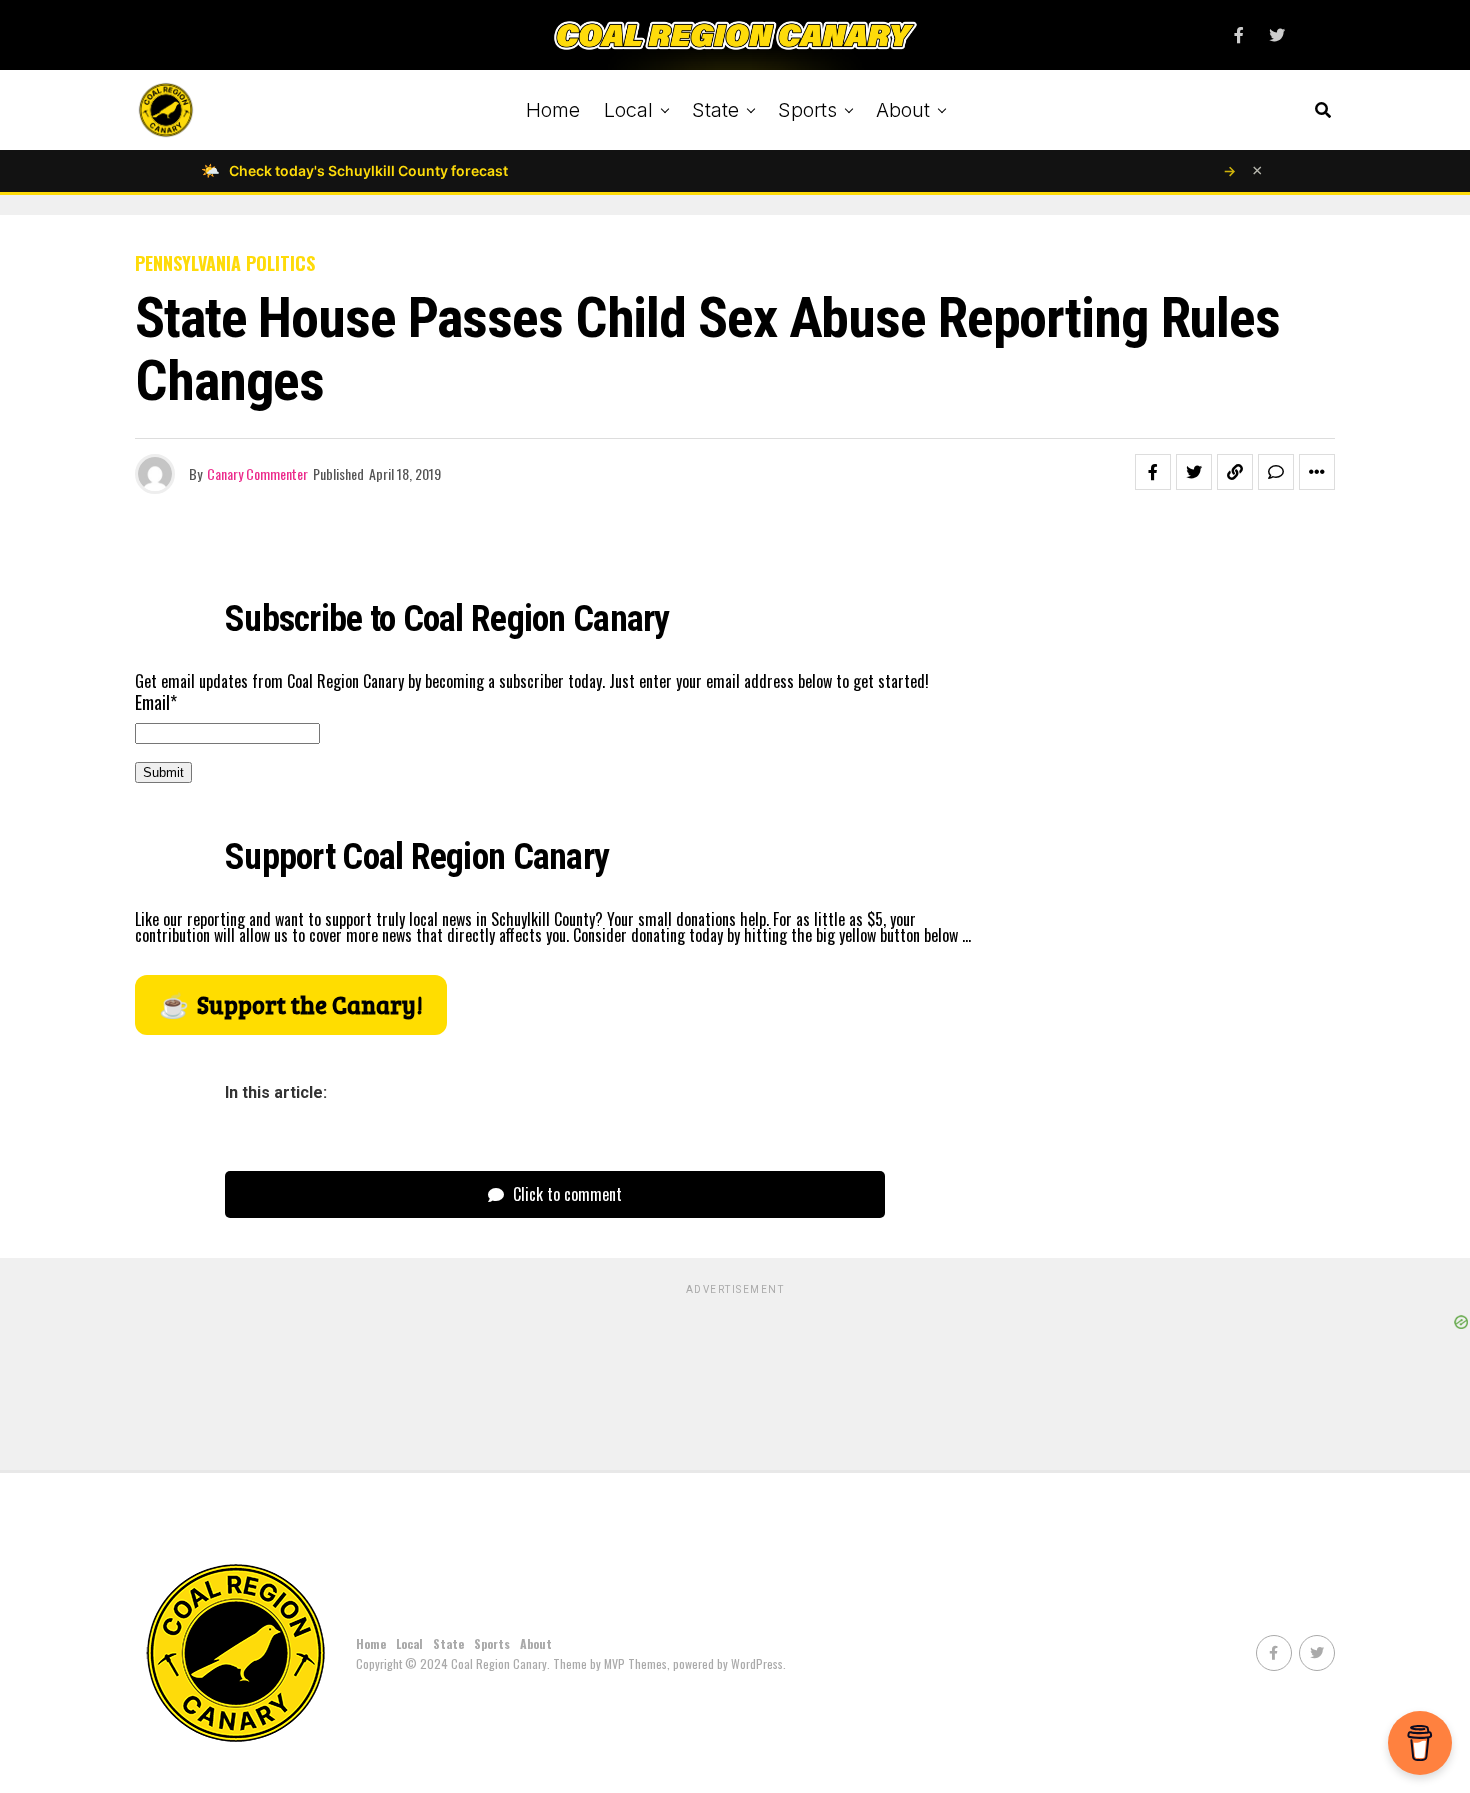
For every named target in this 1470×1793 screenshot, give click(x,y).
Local (628, 110)
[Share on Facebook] (1153, 472)
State (715, 110)
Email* (156, 702)
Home (553, 110)
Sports (807, 110)
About (903, 110)
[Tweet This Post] (1194, 472)
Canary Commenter (257, 473)
